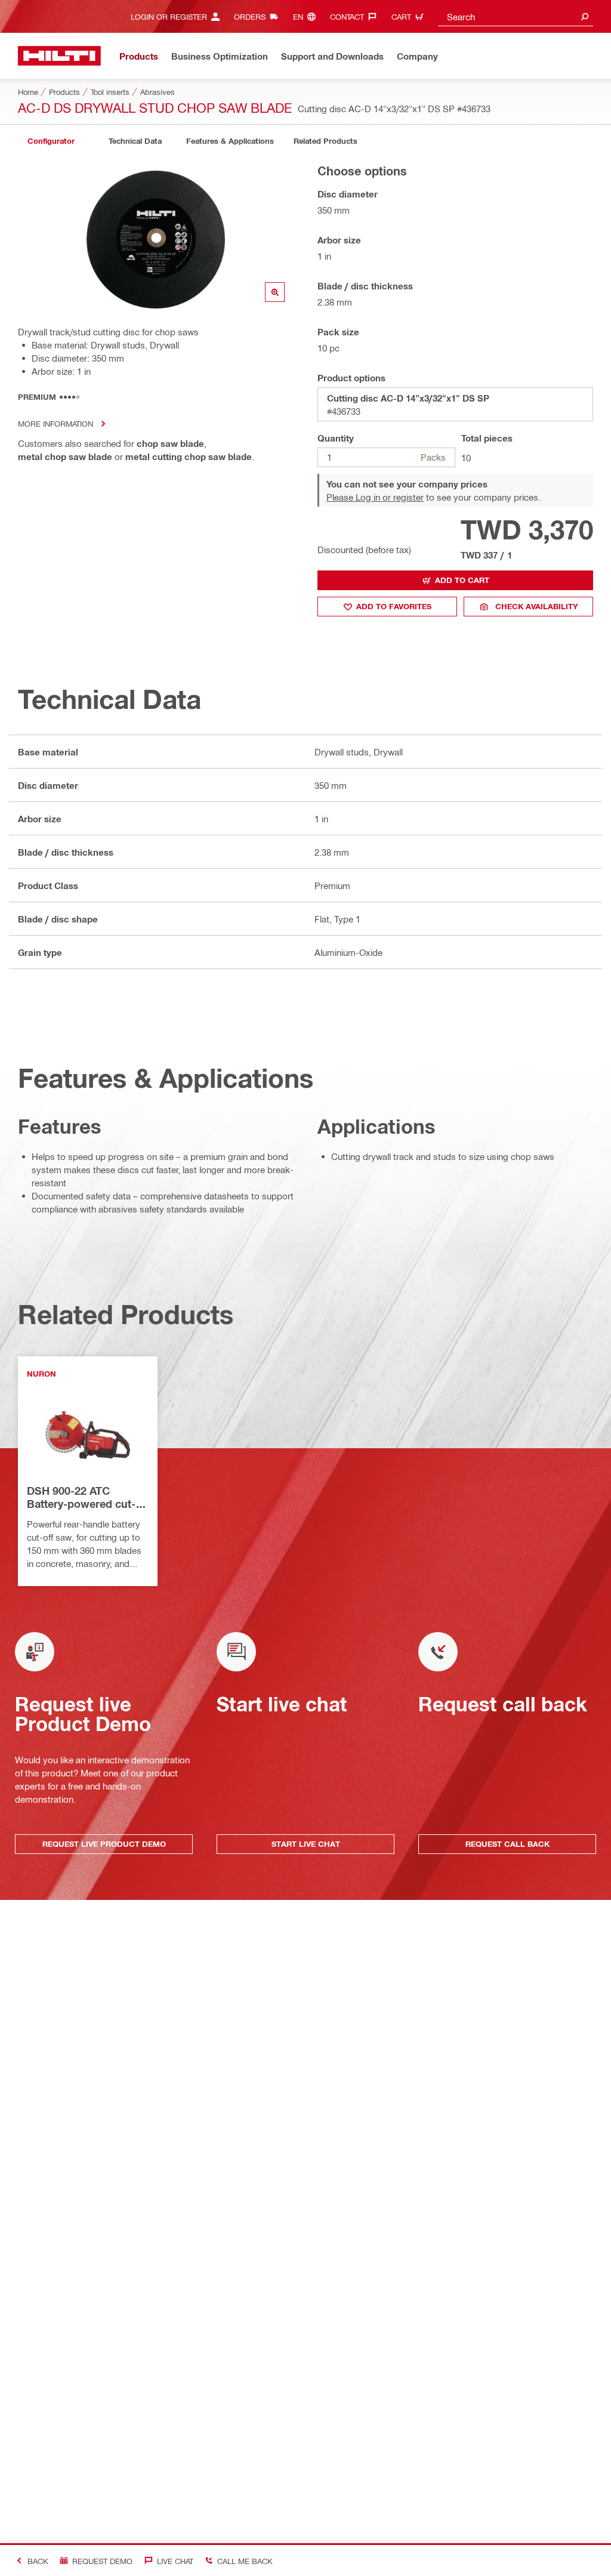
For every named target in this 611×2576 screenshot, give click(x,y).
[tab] (51, 141)
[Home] (59, 56)
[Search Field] (585, 16)
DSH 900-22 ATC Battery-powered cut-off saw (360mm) (81, 1498)
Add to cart (462, 580)
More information (55, 423)
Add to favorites (394, 606)
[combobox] (516, 16)
